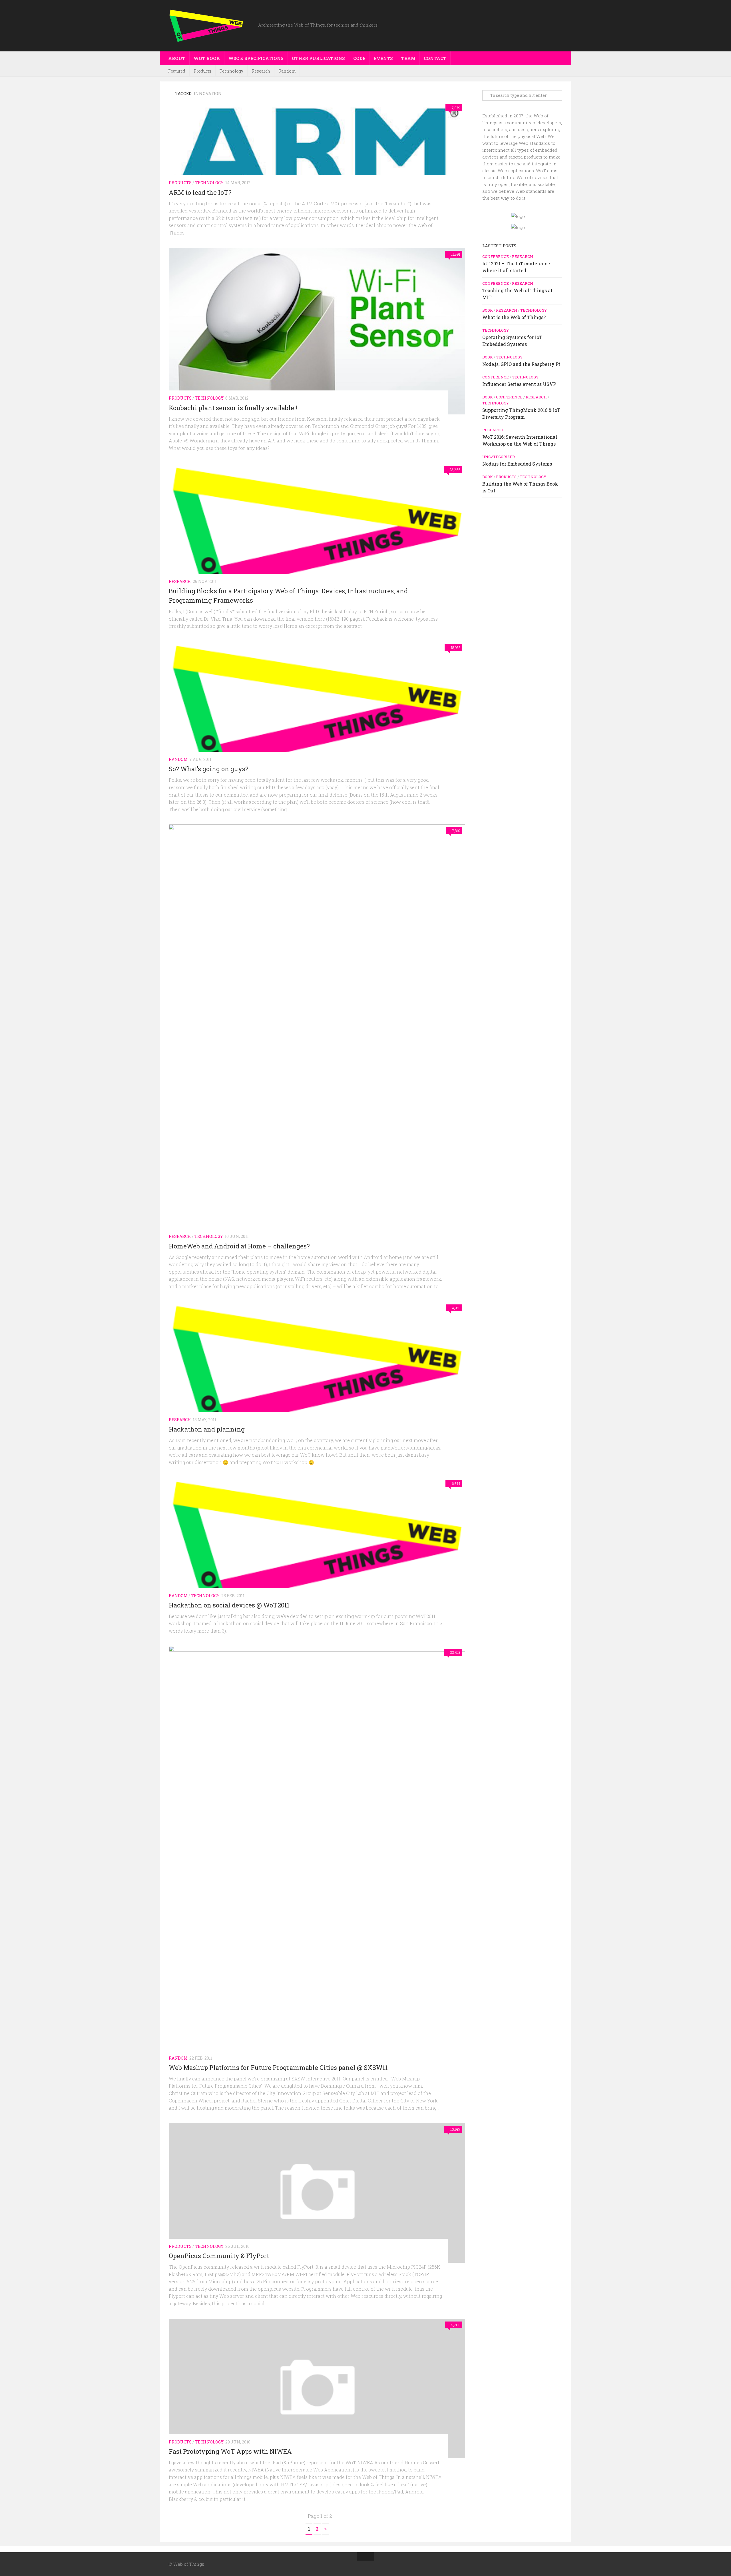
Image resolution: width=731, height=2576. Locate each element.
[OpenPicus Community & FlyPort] (317, 2193)
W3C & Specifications (256, 58)
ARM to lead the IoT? (200, 192)
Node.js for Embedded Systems (517, 464)
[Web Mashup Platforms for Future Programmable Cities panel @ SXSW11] (317, 1860)
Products (202, 71)
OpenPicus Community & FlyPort (219, 2256)
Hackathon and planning (207, 1429)
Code (359, 58)
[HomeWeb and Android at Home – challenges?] (317, 1039)
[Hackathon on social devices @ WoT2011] (317, 1544)
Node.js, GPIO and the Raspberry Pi (521, 364)
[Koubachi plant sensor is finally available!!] (317, 331)
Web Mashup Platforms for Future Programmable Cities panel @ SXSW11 (278, 2067)
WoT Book (207, 58)
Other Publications (318, 58)
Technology (231, 71)
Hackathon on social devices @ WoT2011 (229, 1605)
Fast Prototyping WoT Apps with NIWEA (230, 2451)
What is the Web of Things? (514, 317)
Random (287, 71)
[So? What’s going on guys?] (317, 708)
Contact (435, 58)
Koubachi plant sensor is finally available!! (233, 408)
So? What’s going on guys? (209, 769)
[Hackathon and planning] (317, 1369)
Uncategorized (499, 457)
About (177, 58)
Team (408, 58)
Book (488, 310)
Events (383, 58)
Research (261, 71)
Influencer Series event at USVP (519, 384)
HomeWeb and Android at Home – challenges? (239, 1246)
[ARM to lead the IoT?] (317, 150)
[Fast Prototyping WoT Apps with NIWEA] (317, 2388)
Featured (177, 71)
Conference (496, 256)
